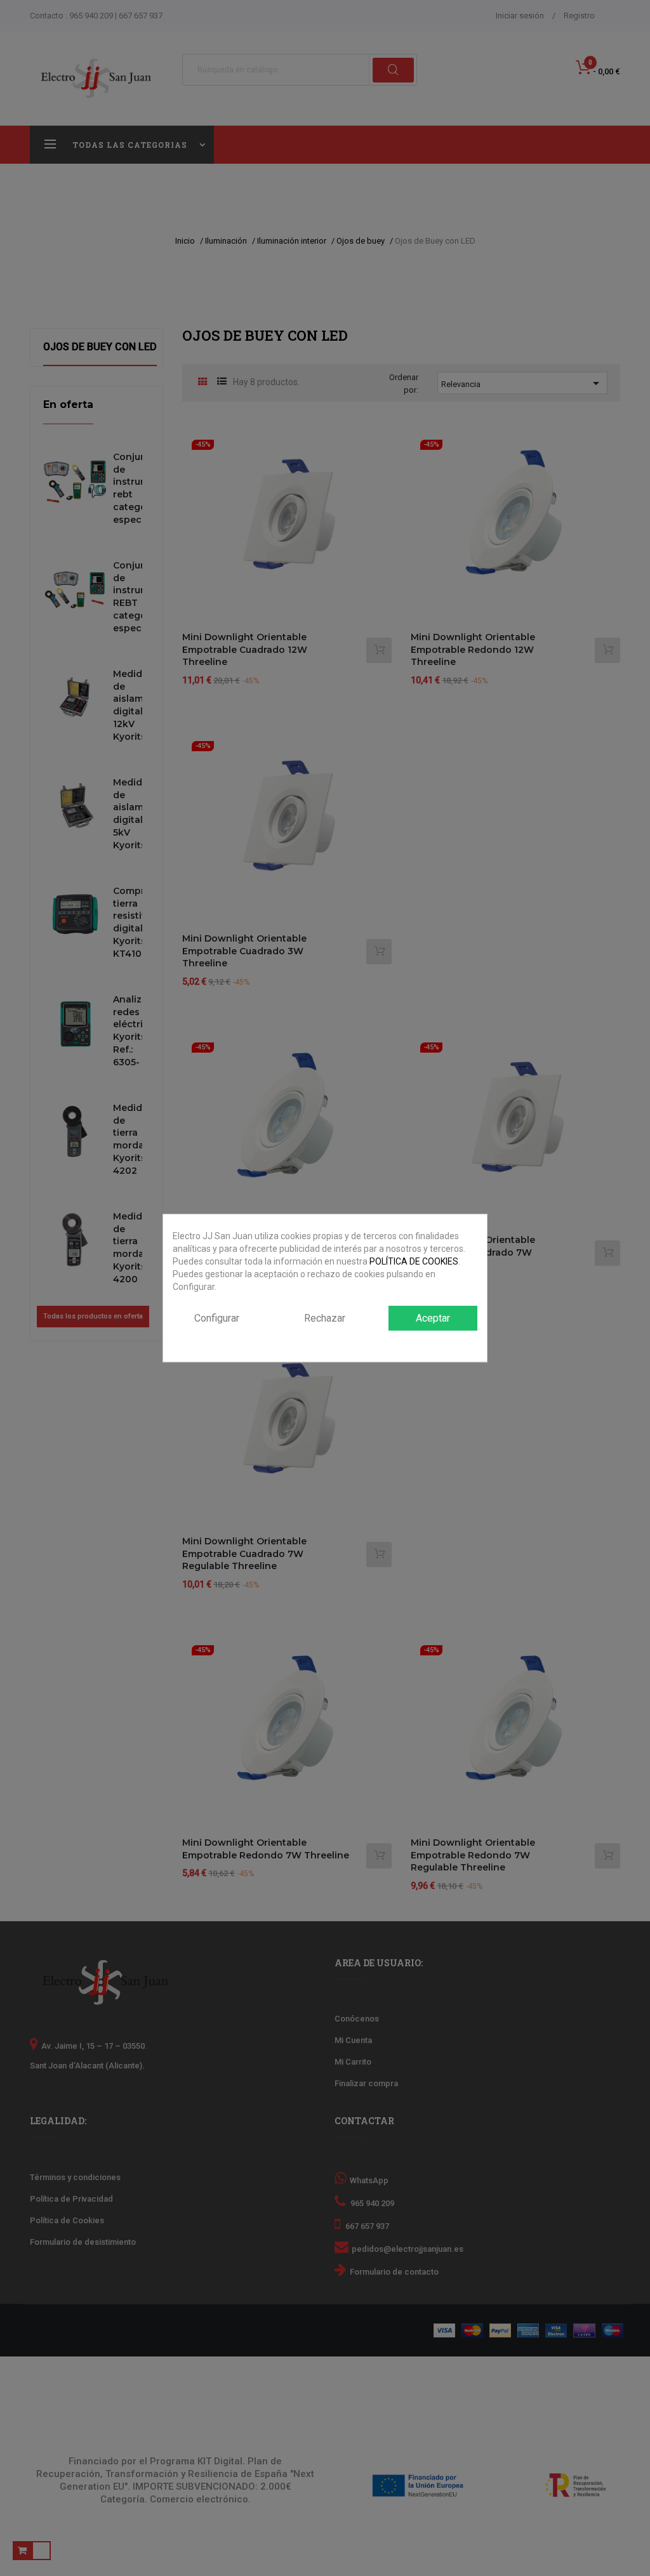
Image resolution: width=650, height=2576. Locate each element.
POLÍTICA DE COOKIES (414, 1261)
